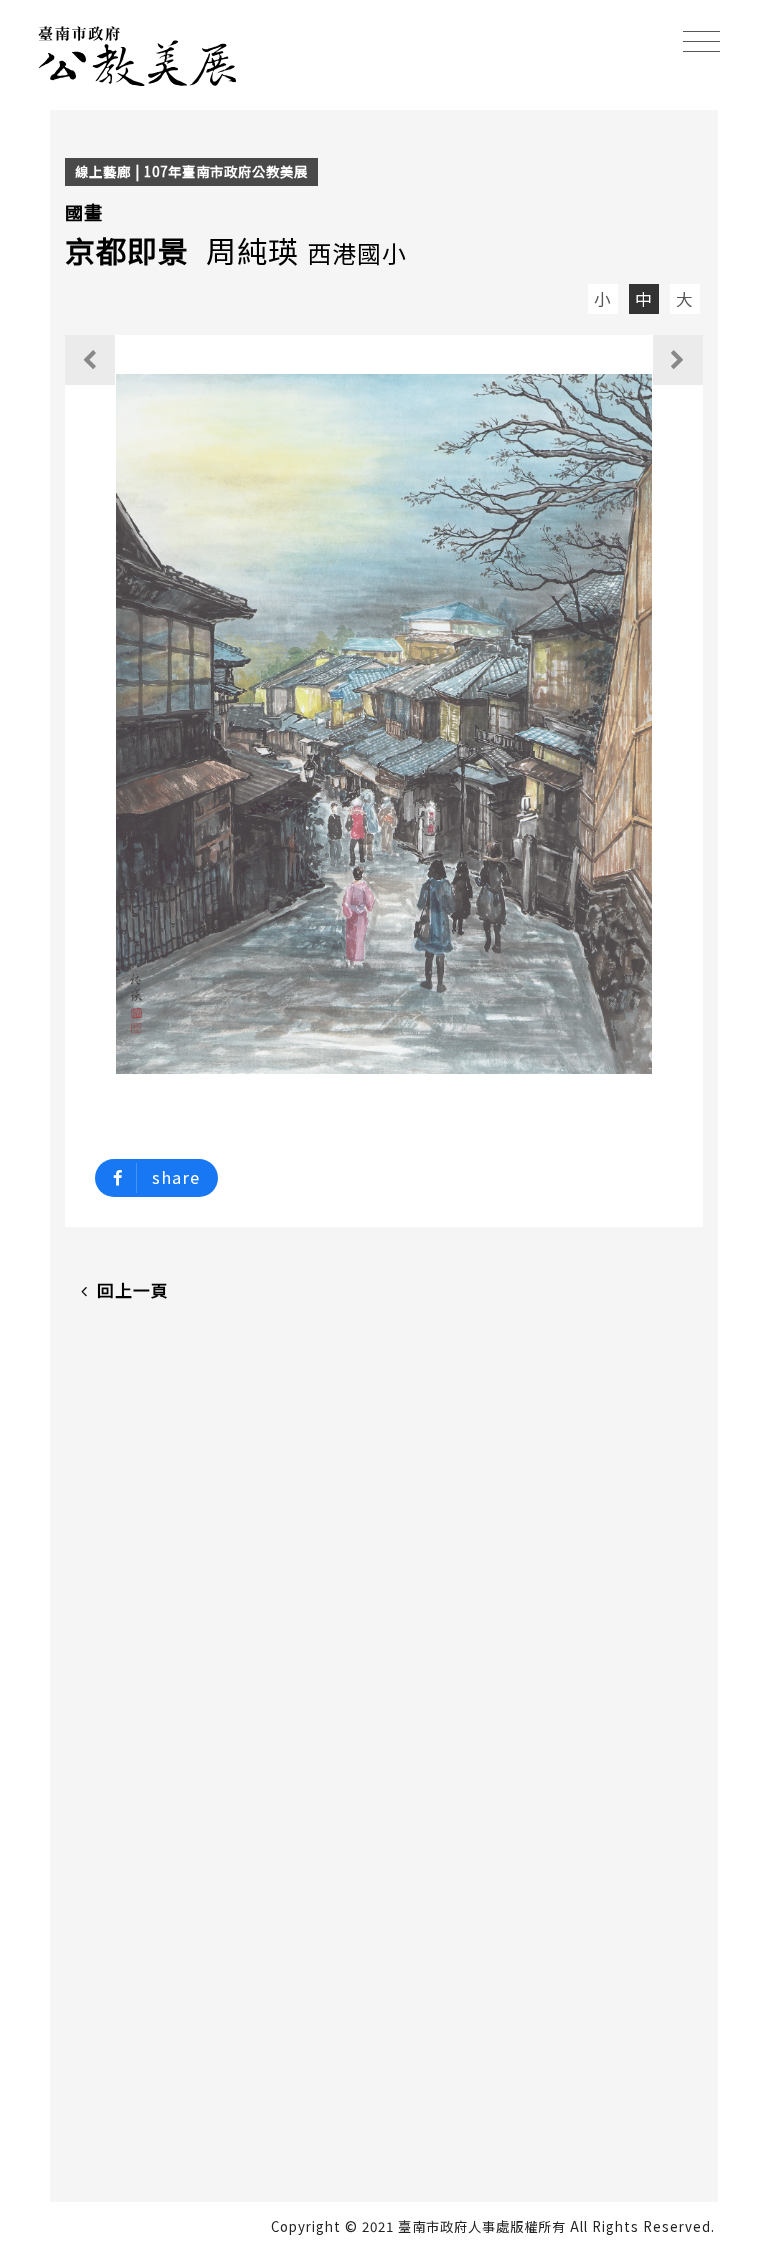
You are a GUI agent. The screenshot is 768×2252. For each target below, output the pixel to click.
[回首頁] (138, 53)
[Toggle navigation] (701, 41)
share (176, 1177)
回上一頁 (133, 1290)
